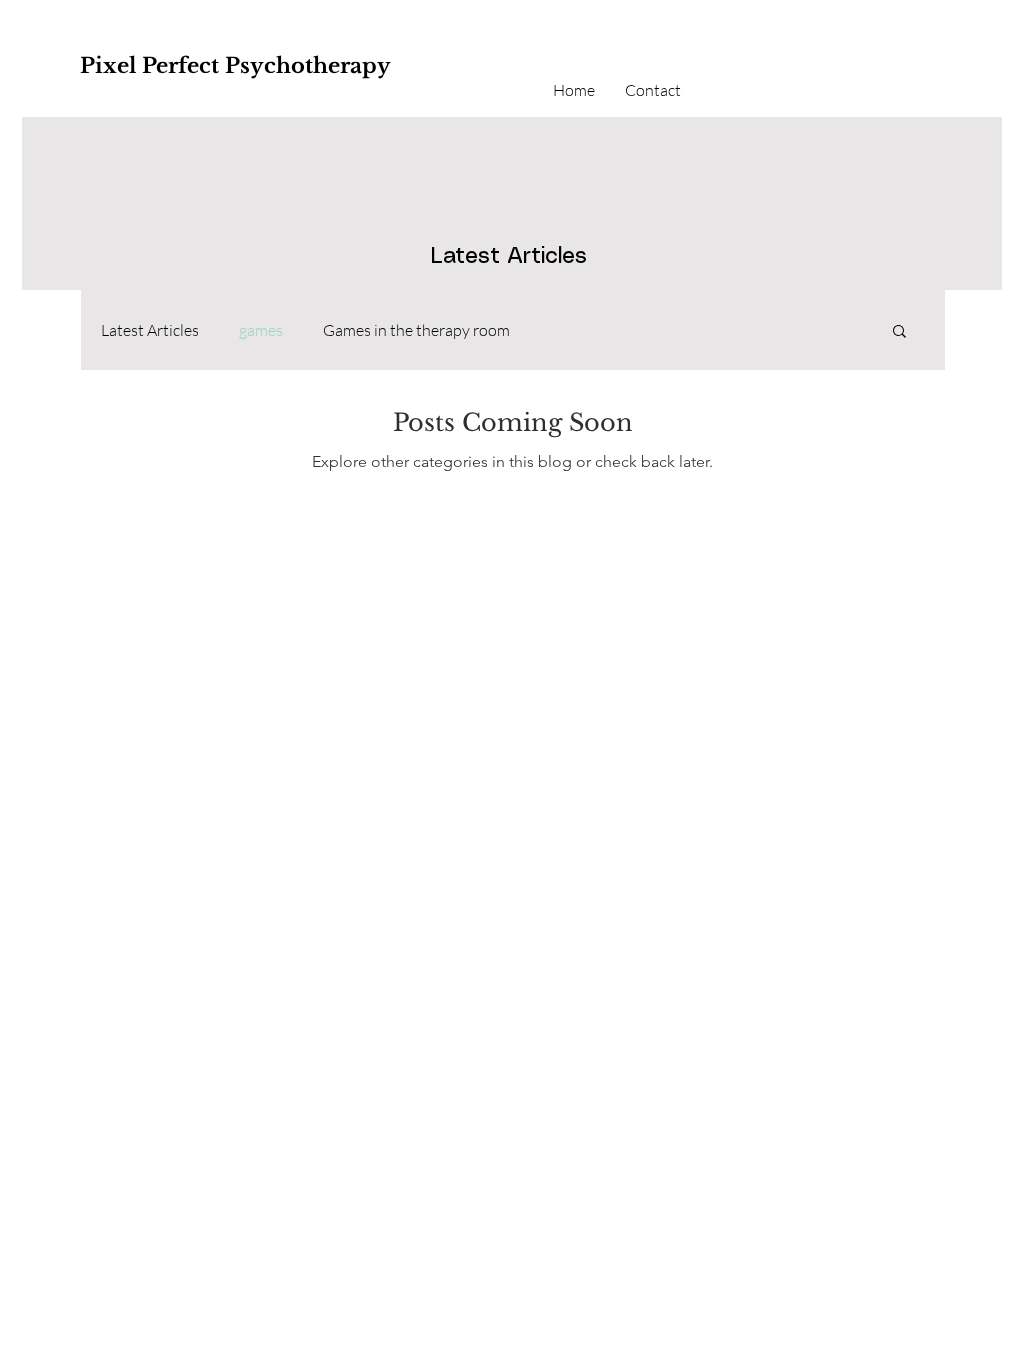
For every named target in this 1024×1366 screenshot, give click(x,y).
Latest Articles (150, 330)
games (261, 330)
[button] (899, 332)
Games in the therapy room (416, 330)
